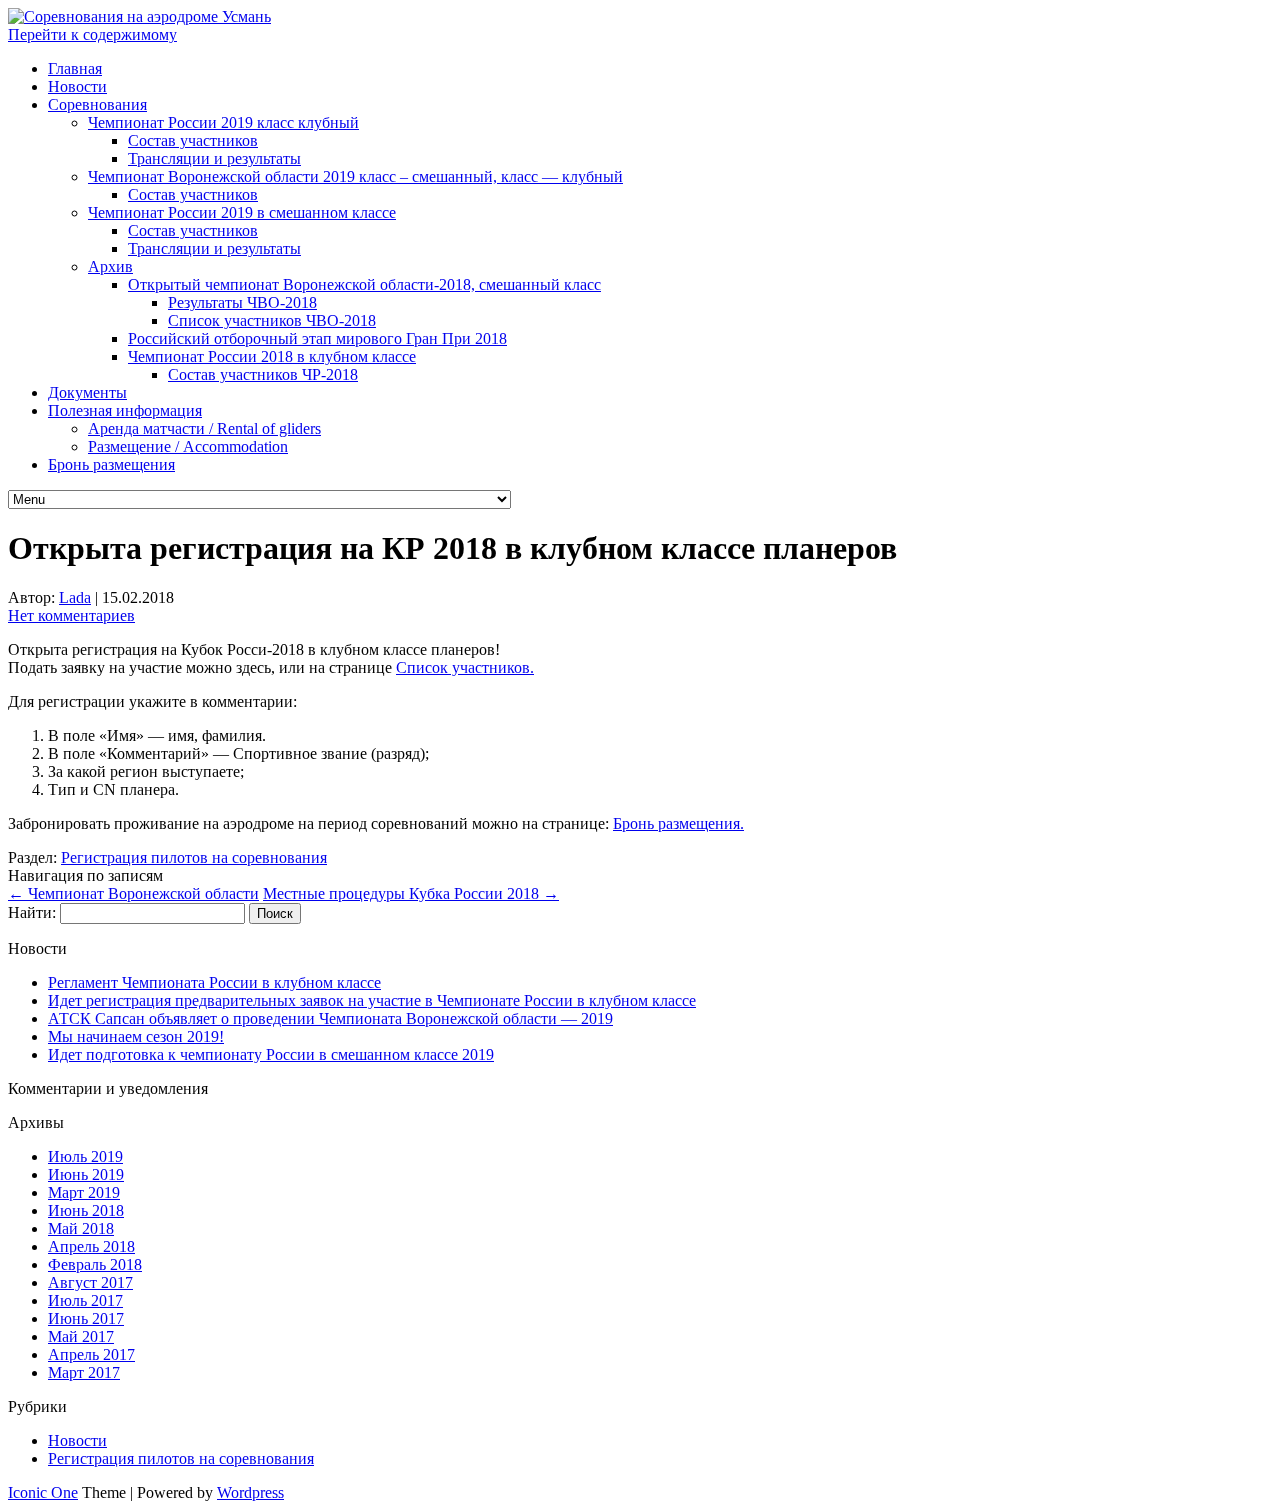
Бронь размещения (111, 464)
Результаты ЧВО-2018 (242, 302)
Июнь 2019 (86, 1174)
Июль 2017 (85, 1300)
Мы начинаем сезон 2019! (136, 1036)
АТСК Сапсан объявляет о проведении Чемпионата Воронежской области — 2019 (330, 1018)
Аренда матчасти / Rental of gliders (204, 428)
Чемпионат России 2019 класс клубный (223, 122)
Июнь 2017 (86, 1318)
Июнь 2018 (86, 1210)
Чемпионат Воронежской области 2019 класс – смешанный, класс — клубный (355, 176)
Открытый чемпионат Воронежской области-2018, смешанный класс (364, 284)
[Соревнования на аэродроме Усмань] (139, 16)
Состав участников (193, 140)
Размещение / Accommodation (188, 446)
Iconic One (43, 1492)
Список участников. (465, 667)
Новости (77, 86)
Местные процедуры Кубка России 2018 (411, 893)
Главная (75, 68)
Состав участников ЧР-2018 (263, 374)
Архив (110, 266)
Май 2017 (81, 1336)
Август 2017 (90, 1282)
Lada (75, 597)
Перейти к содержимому (92, 34)
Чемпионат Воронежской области (133, 893)
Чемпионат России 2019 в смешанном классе (242, 212)
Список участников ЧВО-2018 (272, 320)
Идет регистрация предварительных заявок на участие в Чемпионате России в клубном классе (372, 1000)
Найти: (32, 912)
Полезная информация (125, 410)
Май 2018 (81, 1228)
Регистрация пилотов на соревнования (194, 857)
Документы (87, 392)
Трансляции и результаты (214, 158)
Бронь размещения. (678, 823)
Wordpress (250, 1492)
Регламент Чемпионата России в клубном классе (214, 982)
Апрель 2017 (91, 1354)
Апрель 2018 (91, 1246)
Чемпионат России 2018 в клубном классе (272, 356)
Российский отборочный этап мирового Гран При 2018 (317, 338)
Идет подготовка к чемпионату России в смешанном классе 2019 (271, 1054)
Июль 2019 (85, 1156)
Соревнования (97, 104)
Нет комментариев (71, 615)
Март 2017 (84, 1372)
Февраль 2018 (95, 1264)
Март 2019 (84, 1192)
